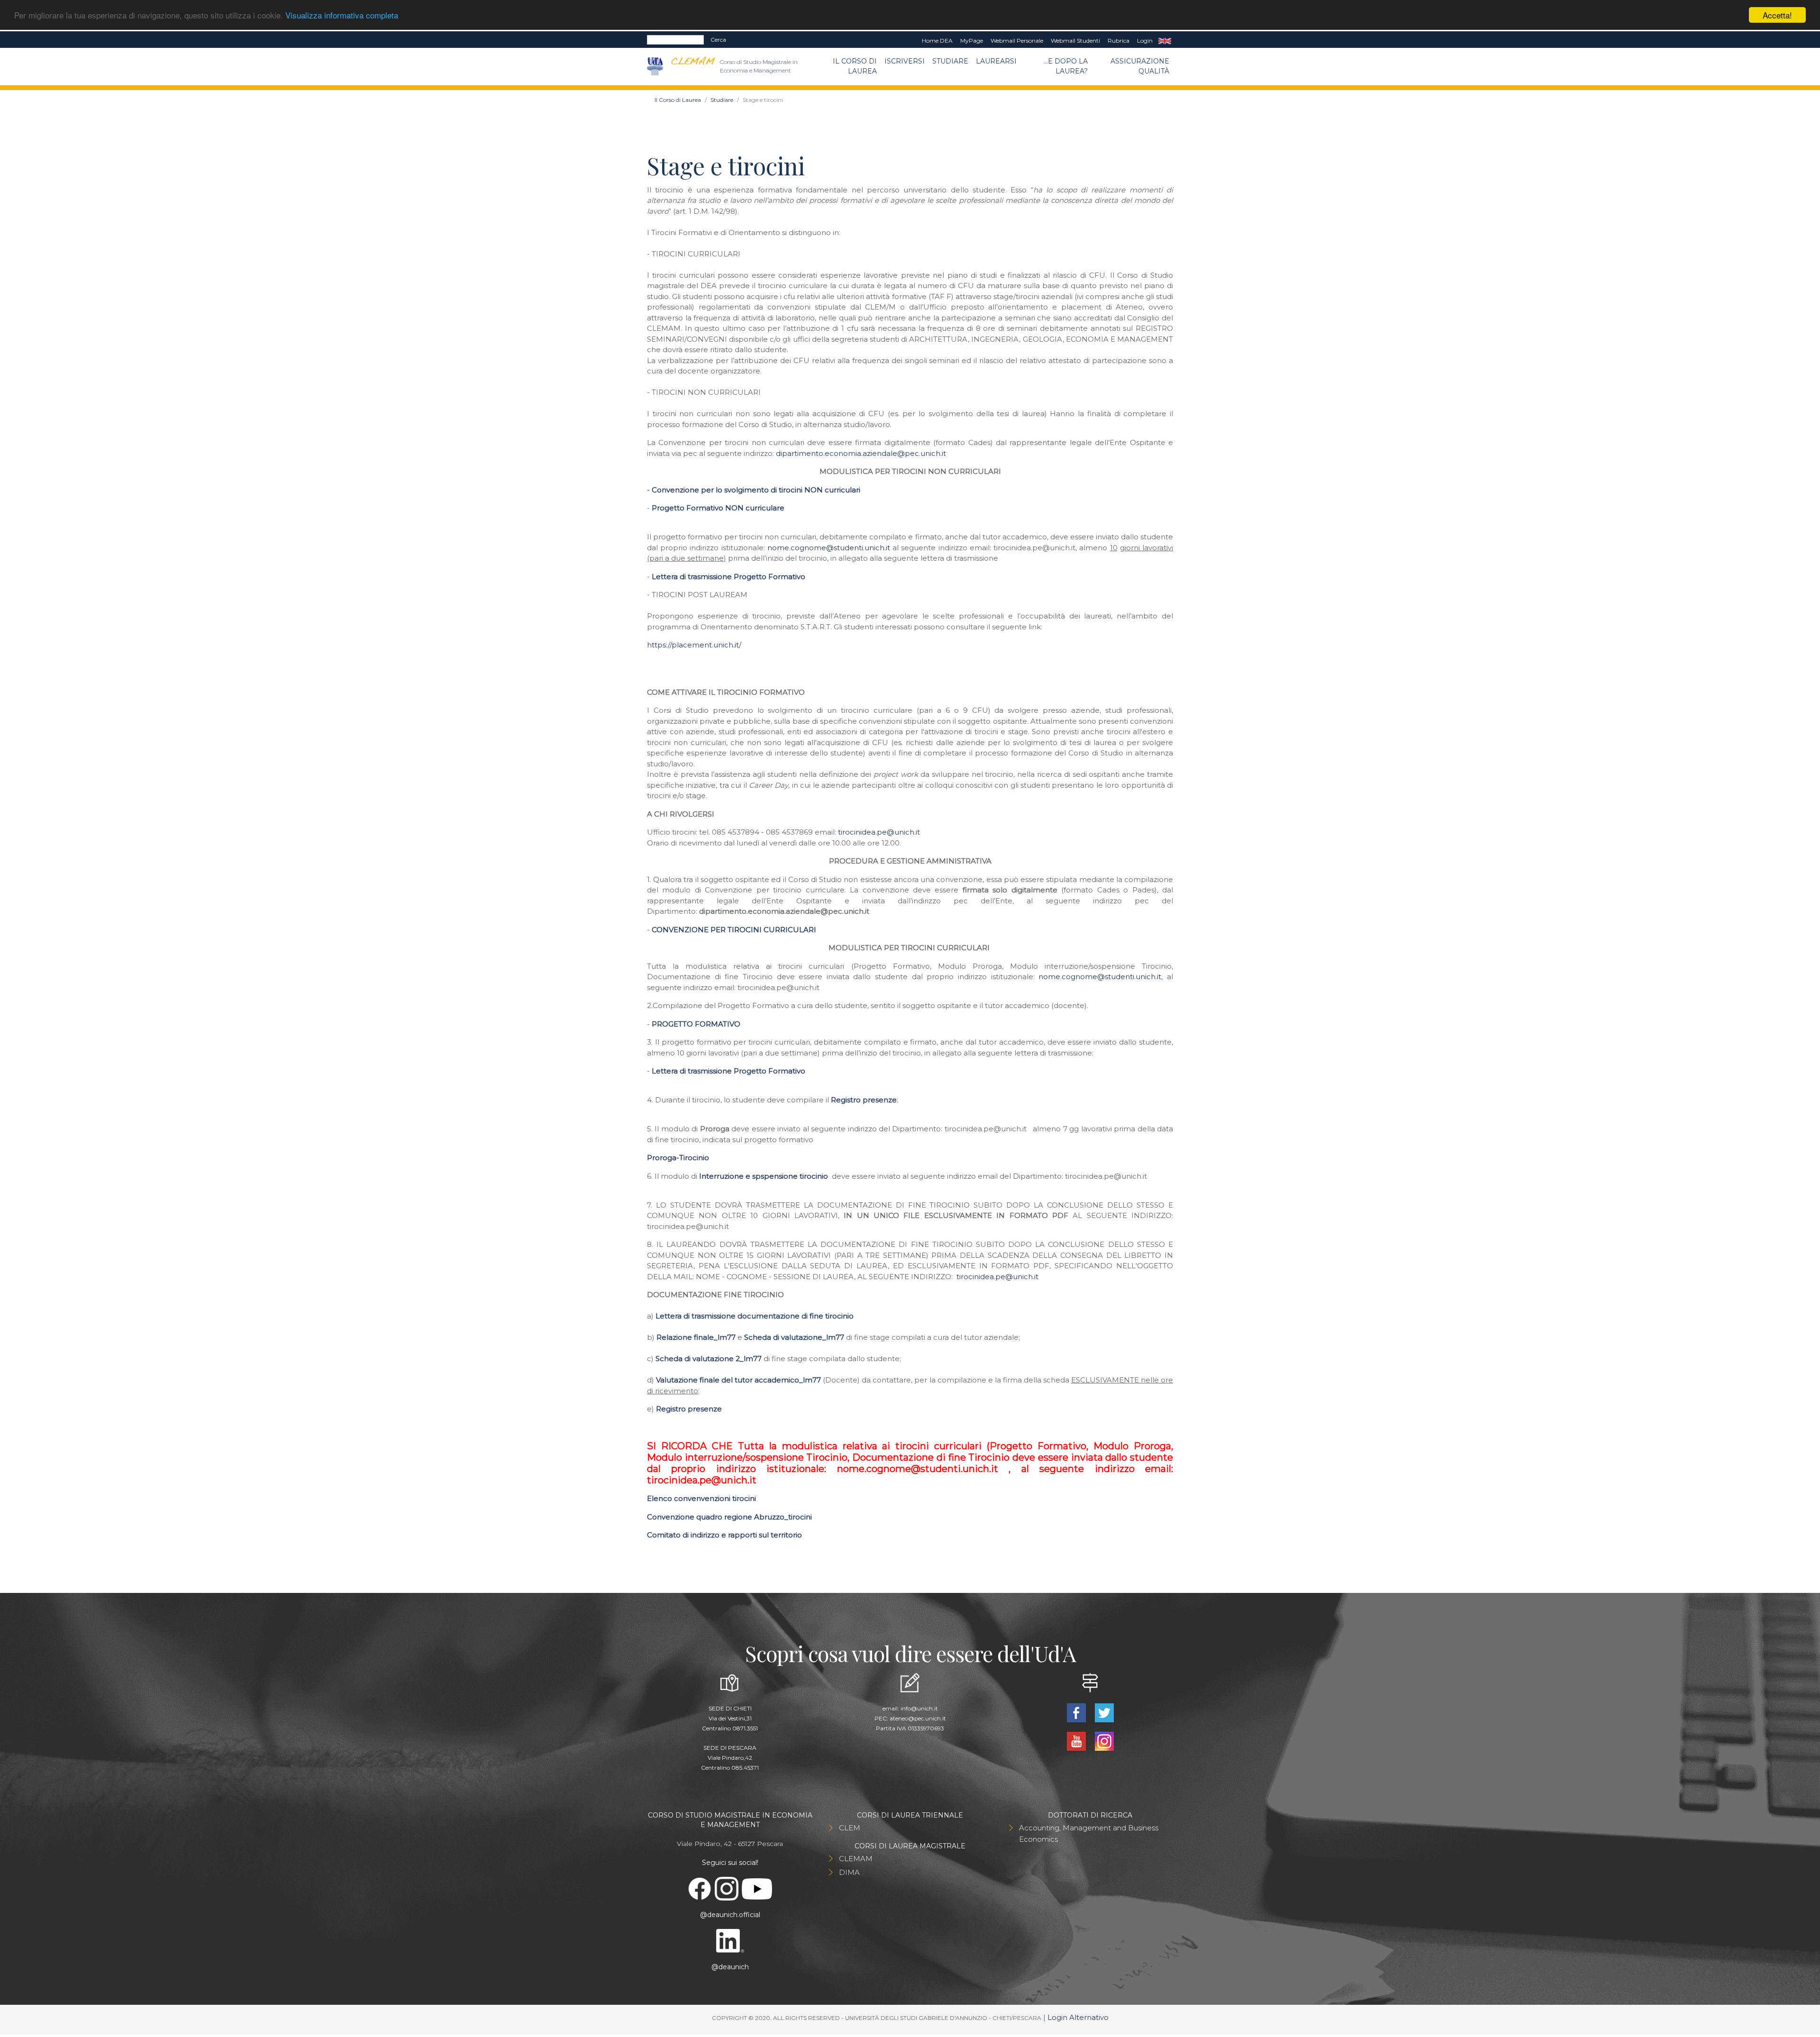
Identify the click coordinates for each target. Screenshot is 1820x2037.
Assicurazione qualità (1140, 66)
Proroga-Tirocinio (678, 1158)
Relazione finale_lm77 (696, 1337)
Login (1145, 41)
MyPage (972, 41)
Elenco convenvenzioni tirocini (701, 1498)
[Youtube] (1077, 1741)
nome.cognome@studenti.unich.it (829, 548)
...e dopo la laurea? (1066, 66)
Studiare (950, 61)
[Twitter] (1104, 1712)
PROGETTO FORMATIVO (696, 1024)
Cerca (718, 40)
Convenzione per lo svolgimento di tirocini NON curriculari (756, 490)
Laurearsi (996, 61)
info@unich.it (919, 1708)
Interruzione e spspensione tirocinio (764, 1176)
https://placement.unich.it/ (694, 645)
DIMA (849, 1872)
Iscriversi (905, 61)
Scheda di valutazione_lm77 (794, 1337)
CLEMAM (856, 1859)
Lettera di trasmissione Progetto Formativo (728, 577)
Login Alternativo (1078, 2017)
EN (1165, 41)
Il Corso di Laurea (855, 66)
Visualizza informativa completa (342, 15)
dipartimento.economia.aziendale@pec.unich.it (861, 453)
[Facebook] (1077, 1712)
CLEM (850, 1828)
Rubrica (1119, 41)
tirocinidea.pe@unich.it (879, 832)
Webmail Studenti (1075, 41)
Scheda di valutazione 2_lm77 (709, 1359)
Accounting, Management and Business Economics (1089, 1833)
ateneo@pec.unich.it (918, 1718)
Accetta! (1777, 15)
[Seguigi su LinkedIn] (730, 1940)
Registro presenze (864, 1100)
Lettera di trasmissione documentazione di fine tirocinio (755, 1316)
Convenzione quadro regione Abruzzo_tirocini (729, 1517)
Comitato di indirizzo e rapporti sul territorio (724, 1535)
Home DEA (937, 41)
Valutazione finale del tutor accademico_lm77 (738, 1380)
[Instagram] (1104, 1741)
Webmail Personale (1017, 41)
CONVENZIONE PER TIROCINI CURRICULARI (734, 930)
